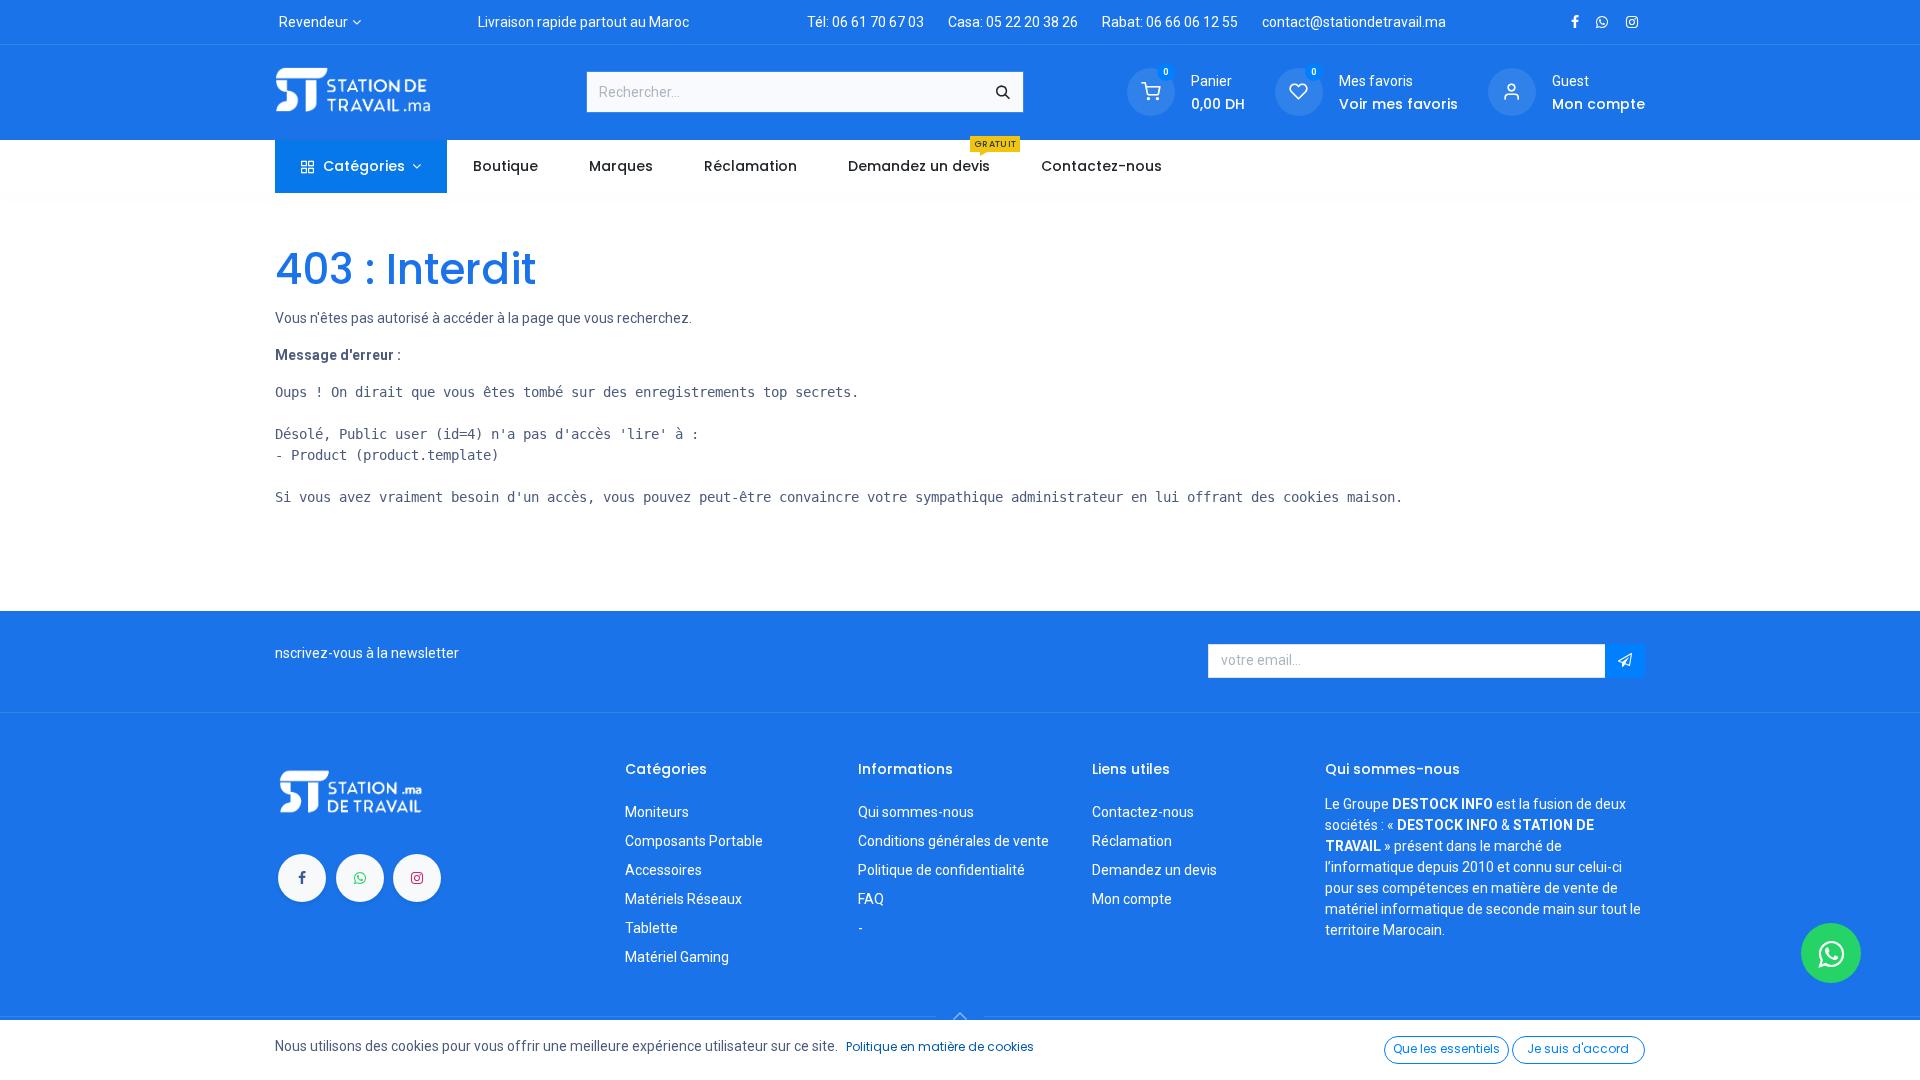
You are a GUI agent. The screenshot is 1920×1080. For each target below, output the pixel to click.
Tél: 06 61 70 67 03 (865, 22)
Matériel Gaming (677, 957)
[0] (1151, 91)
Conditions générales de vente (953, 841)
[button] (1625, 661)
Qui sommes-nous (916, 812)
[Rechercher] (1003, 92)
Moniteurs (657, 812)
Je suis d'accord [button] (1578, 1048)
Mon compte (1132, 899)
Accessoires (663, 870)
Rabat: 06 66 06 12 (1160, 22)
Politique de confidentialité (941, 870)
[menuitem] (505, 166)
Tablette (651, 928)
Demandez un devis (1154, 870)
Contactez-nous (1143, 812)
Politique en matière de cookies (940, 1046)
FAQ (871, 899)
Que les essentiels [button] (1446, 1048)
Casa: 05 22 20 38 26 (1013, 22)
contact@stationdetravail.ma (1354, 22)
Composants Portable (694, 841)
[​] (1575, 22)
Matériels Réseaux (683, 899)
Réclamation (1132, 841)
